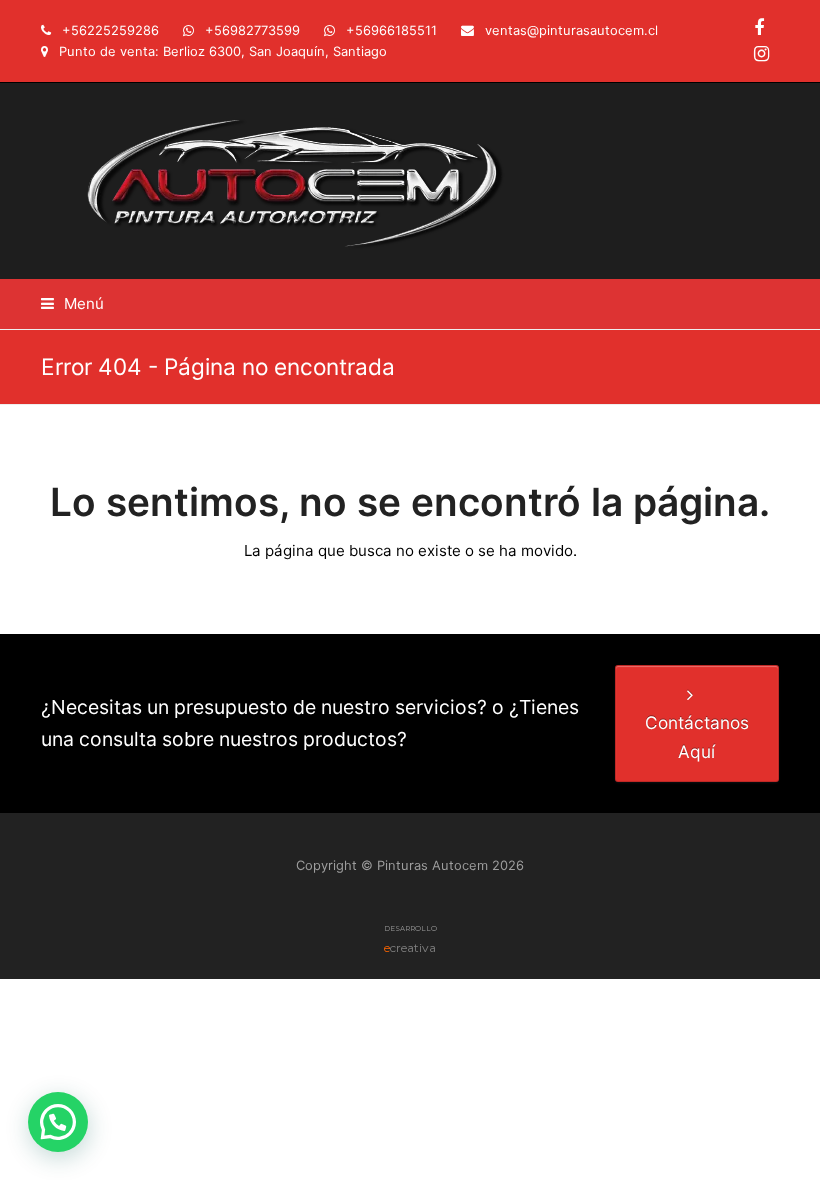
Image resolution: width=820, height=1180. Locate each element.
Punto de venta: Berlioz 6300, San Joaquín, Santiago (223, 51)
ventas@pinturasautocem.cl (571, 30)
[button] (72, 303)
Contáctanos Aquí (697, 736)
